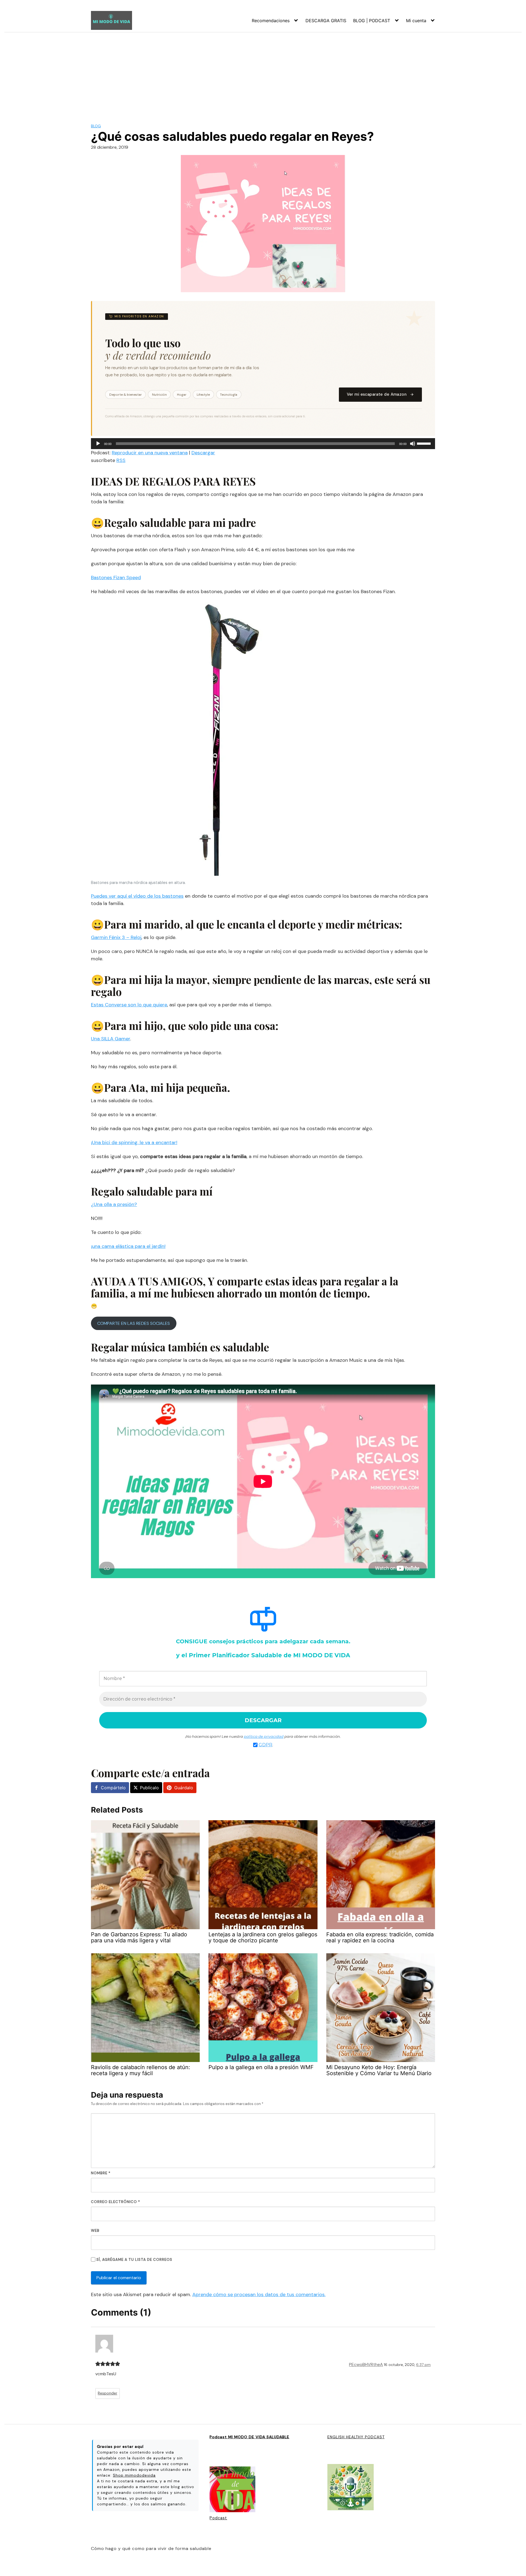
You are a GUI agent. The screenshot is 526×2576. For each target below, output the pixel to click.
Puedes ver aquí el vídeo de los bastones (137, 896)
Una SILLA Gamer (111, 1039)
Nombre (101, 2173)
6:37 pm (423, 2365)
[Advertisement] (263, 73)
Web (95, 2231)
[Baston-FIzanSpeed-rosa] (228, 740)
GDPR (265, 1745)
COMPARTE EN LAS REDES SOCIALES (134, 1323)
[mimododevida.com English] (351, 2488)
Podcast (218, 2518)
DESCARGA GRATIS (326, 21)
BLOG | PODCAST (372, 21)
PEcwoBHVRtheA (366, 2364)
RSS (121, 460)
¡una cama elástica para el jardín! (128, 1246)
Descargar (203, 453)
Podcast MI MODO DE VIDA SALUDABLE (249, 2437)
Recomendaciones (271, 21)
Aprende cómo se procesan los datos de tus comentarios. (259, 2294)
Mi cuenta (416, 21)
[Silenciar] (413, 444)
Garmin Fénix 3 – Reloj (116, 937)
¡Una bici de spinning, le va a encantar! (134, 1142)
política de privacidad (264, 1736)
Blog (96, 126)
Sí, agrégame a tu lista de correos (134, 2260)
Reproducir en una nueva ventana (150, 453)
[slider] (425, 443)
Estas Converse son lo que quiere (129, 1005)
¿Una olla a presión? (114, 1204)
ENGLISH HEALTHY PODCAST (356, 2437)
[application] (263, 444)
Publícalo (149, 1788)
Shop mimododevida (134, 2475)
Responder (108, 2393)
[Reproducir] (98, 444)
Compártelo (113, 1788)
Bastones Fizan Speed (116, 578)
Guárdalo (184, 1788)
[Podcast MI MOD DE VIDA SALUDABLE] (232, 2490)
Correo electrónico (115, 2202)
